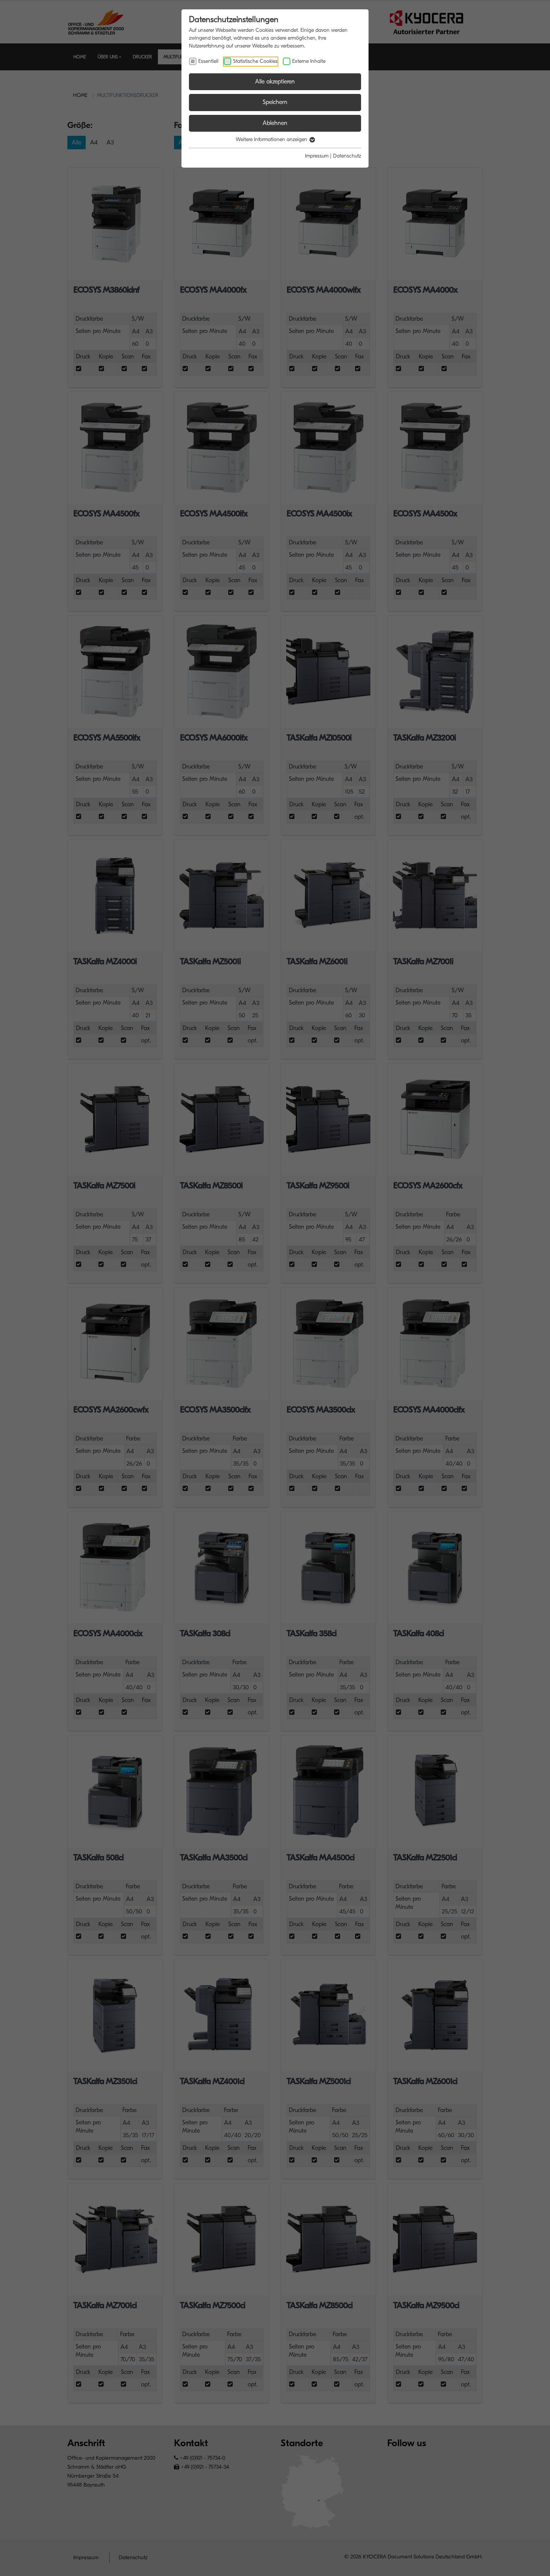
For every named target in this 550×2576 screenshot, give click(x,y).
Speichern (275, 102)
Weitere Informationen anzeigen (272, 139)
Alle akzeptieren (275, 82)
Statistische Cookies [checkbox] (255, 61)
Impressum (317, 156)
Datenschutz (347, 156)
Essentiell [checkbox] (208, 61)
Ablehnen (275, 123)
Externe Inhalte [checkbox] (309, 61)
